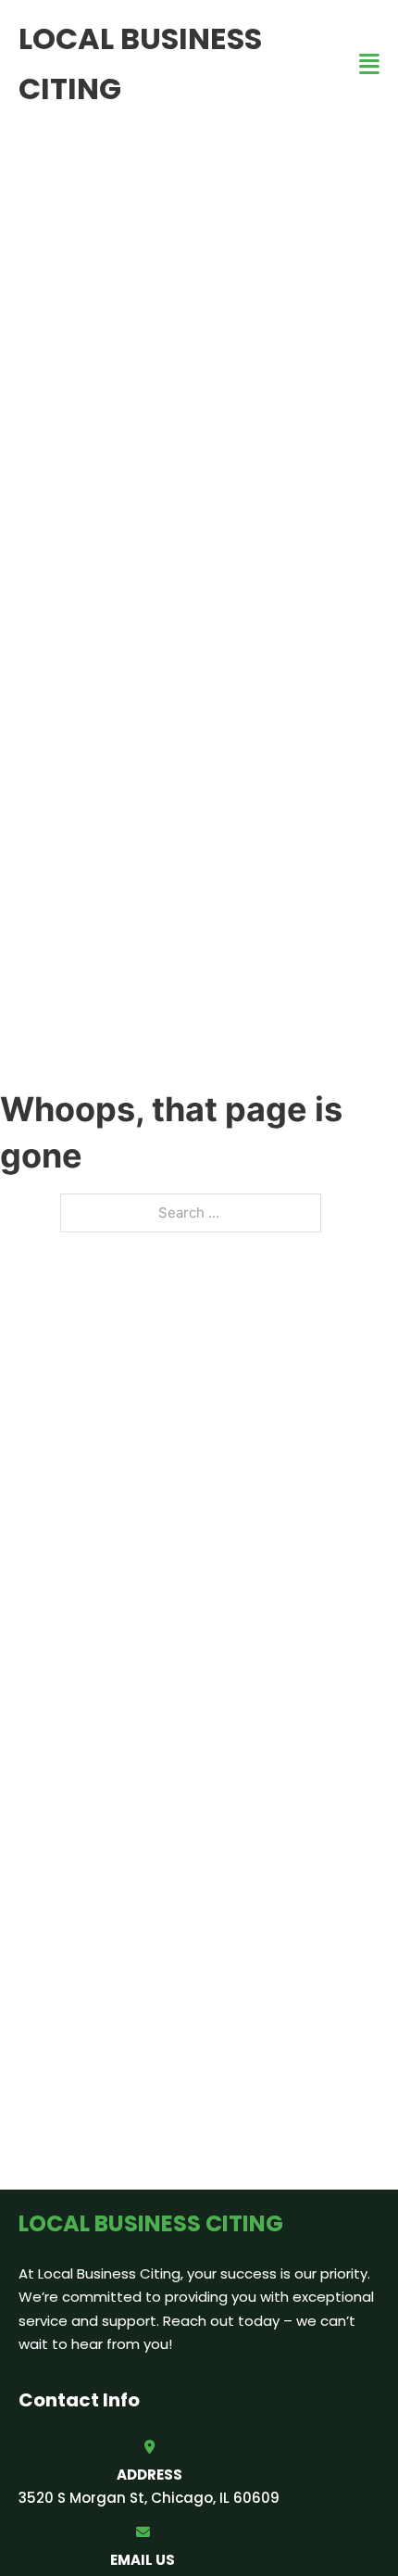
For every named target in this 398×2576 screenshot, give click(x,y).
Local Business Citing (140, 63)
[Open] (369, 64)
